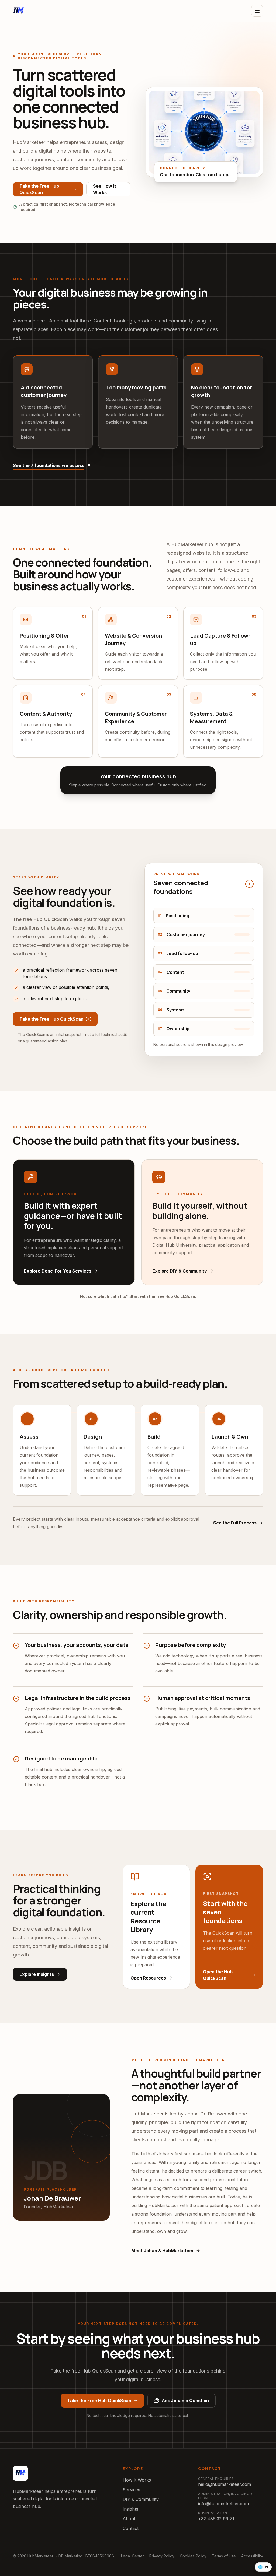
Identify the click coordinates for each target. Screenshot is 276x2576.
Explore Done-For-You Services (58, 1271)
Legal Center (132, 2556)
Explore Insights (37, 1974)
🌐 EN (263, 2567)
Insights (130, 2509)
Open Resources (148, 1978)
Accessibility (252, 2556)
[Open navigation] (257, 11)
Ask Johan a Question (185, 2401)
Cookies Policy (193, 2556)
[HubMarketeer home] (19, 11)
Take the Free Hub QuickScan (39, 189)
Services (131, 2490)
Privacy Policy (162, 2556)
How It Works (137, 2480)
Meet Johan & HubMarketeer (163, 2251)
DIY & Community (141, 2499)
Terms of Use (224, 2556)
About (129, 2519)
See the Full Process (235, 1523)
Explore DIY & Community (180, 1271)
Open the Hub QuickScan (218, 1975)
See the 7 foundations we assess (49, 465)
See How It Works (105, 189)
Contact (131, 2528)
